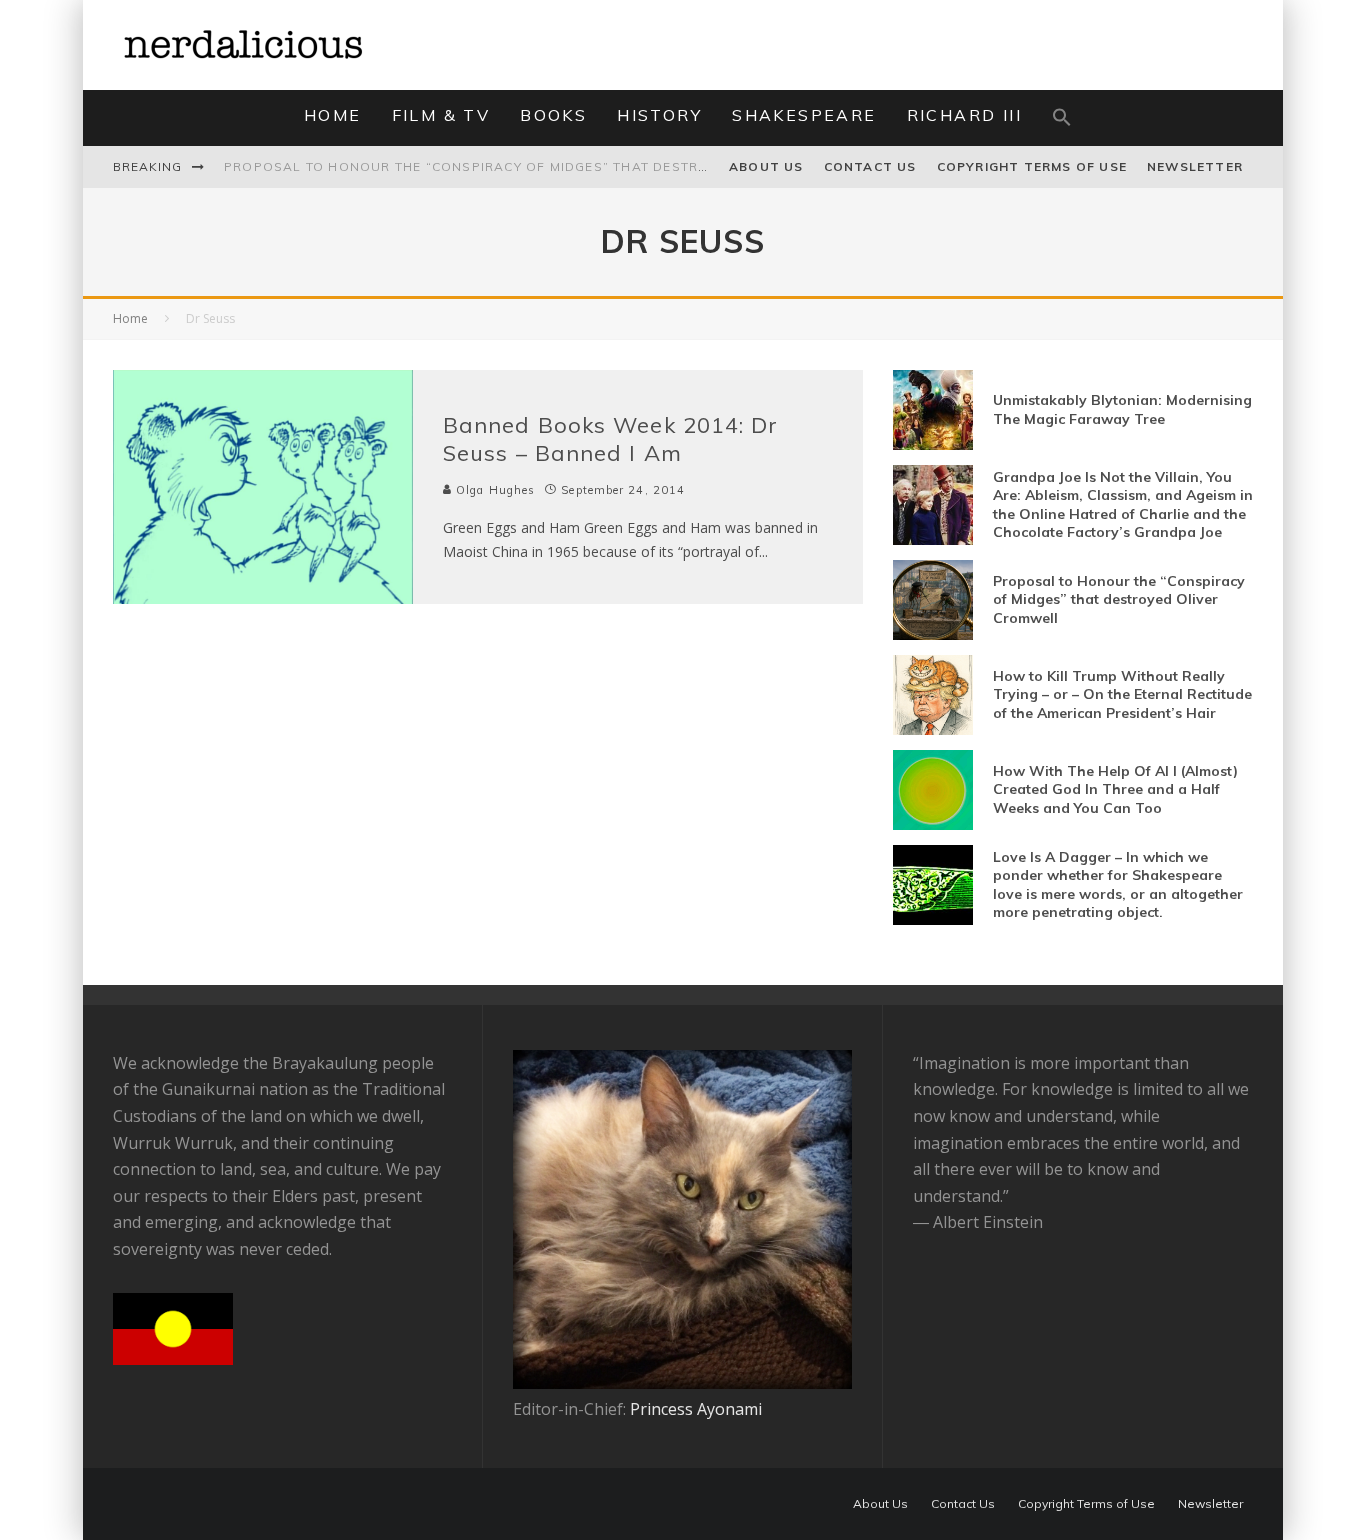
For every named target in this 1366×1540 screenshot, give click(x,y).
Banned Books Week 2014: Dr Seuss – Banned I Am (611, 439)
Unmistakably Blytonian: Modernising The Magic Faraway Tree (1122, 409)
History (659, 115)
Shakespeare (804, 115)
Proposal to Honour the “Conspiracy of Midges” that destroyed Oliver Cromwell (548, 166)
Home (333, 115)
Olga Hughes (493, 490)
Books (553, 115)
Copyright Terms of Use (1032, 166)
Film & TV (441, 115)
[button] (1062, 118)
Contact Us (870, 166)
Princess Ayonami (696, 1409)
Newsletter (1195, 166)
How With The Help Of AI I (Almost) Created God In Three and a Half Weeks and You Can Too (1115, 789)
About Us (766, 166)
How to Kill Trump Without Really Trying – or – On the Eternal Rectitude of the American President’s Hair (1122, 694)
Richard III (964, 115)
